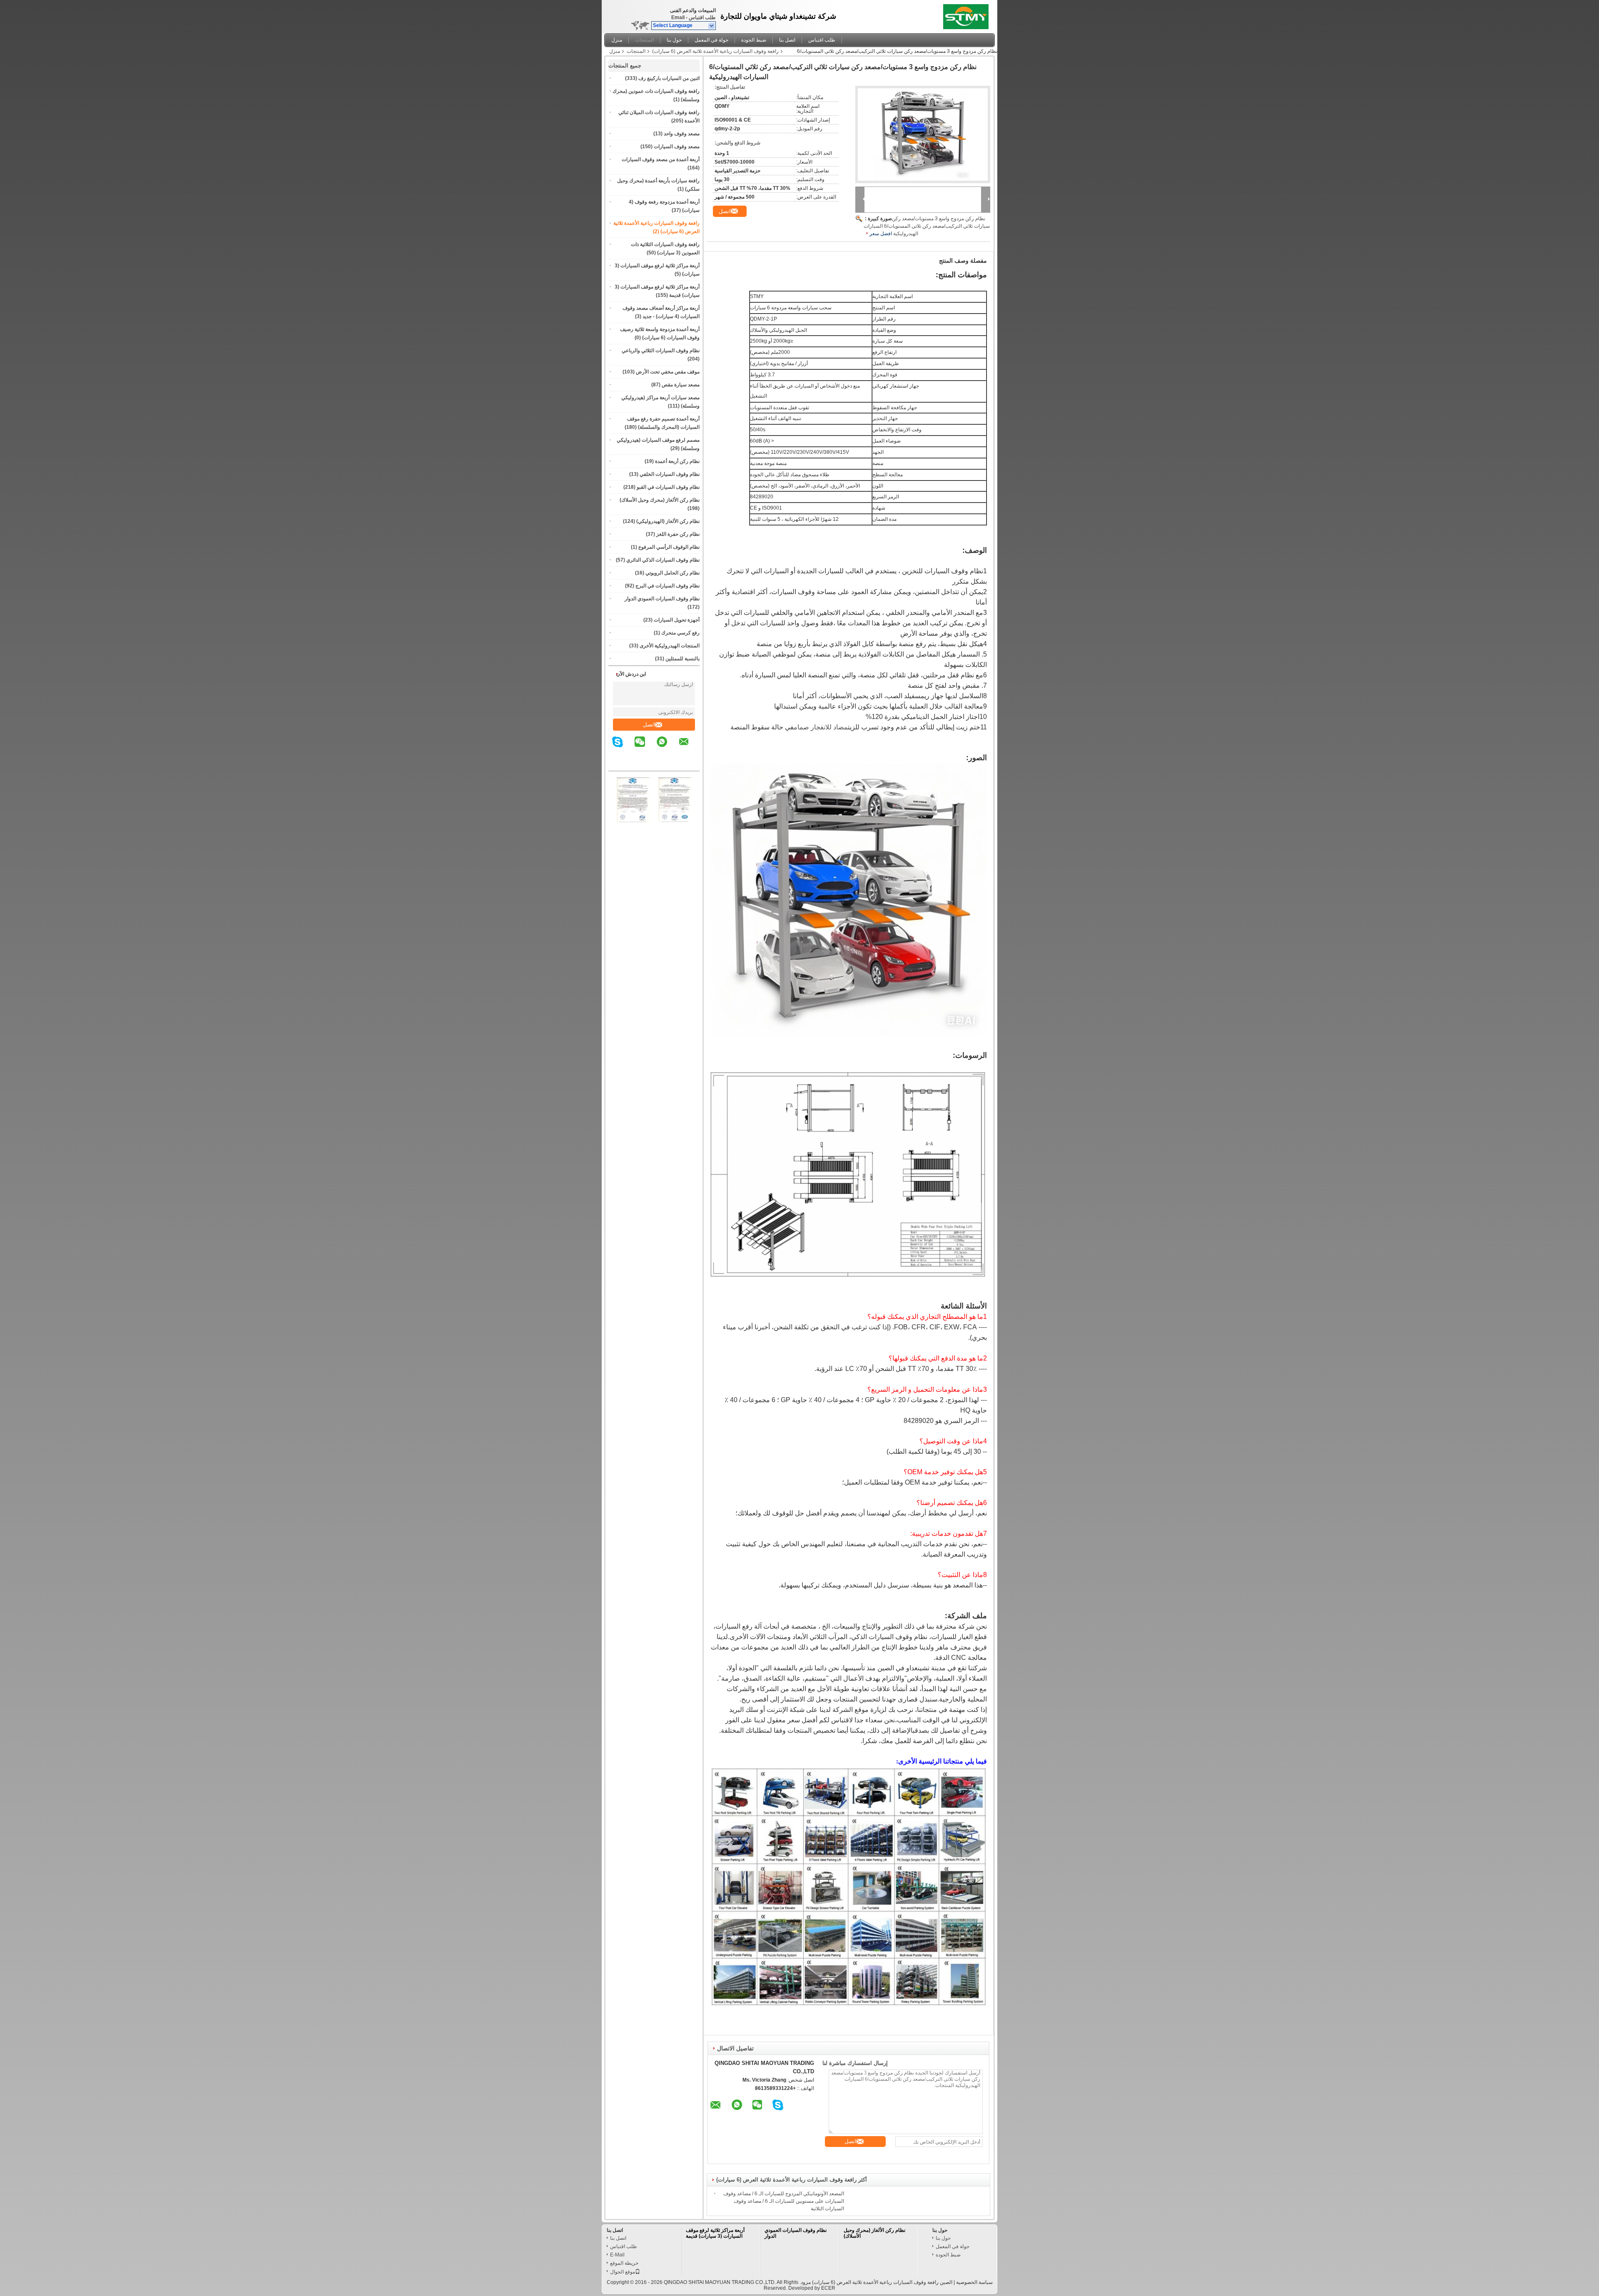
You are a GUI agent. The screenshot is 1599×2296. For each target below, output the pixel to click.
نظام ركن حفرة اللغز (678, 534)
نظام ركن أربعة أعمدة (677, 461)
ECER (828, 2288)
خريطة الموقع (624, 2263)
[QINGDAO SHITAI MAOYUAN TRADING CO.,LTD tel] (694, 764)
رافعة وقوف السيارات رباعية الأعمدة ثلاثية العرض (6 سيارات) (715, 51)
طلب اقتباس (702, 17)
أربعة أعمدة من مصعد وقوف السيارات (661, 159)
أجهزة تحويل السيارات (677, 620)
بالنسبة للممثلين (682, 659)
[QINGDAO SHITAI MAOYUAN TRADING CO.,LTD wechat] (645, 748)
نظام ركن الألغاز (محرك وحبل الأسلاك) (660, 500)
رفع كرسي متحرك (680, 633)
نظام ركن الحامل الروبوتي (672, 573)
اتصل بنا (787, 40)
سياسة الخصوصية (974, 2282)
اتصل (649, 725)
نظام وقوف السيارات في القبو (668, 487)
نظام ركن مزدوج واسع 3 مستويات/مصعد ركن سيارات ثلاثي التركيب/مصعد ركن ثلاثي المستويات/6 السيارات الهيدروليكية (927, 226)
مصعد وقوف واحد (682, 134)
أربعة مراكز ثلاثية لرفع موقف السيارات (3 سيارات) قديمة (715, 2233)
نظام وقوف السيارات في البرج (667, 586)
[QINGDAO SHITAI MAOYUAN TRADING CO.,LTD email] (689, 748)
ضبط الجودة (754, 40)
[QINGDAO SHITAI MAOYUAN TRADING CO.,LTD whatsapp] (667, 748)
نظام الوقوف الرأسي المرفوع (669, 547)
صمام (801, 727)
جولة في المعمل (711, 40)
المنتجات (644, 40)
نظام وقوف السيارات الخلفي (670, 474)
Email (678, 17)
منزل (617, 40)
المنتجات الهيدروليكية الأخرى (670, 646)
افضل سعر (881, 234)
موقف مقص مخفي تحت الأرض (668, 372)
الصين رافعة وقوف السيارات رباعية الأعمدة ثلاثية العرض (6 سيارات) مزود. (875, 2282)
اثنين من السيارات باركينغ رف (669, 78)
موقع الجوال (623, 2272)
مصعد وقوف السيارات (677, 147)
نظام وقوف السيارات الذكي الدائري (663, 560)
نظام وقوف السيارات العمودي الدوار (662, 599)
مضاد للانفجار (829, 727)
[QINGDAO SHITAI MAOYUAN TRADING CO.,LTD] (712, 26)
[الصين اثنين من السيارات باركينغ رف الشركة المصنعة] (968, 15)
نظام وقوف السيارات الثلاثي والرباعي (661, 351)
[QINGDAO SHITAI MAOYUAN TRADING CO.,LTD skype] (623, 748)
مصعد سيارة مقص (681, 385)
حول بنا (674, 40)
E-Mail (617, 2255)
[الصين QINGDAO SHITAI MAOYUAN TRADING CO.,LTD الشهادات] (633, 821)
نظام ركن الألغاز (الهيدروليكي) (668, 521)
